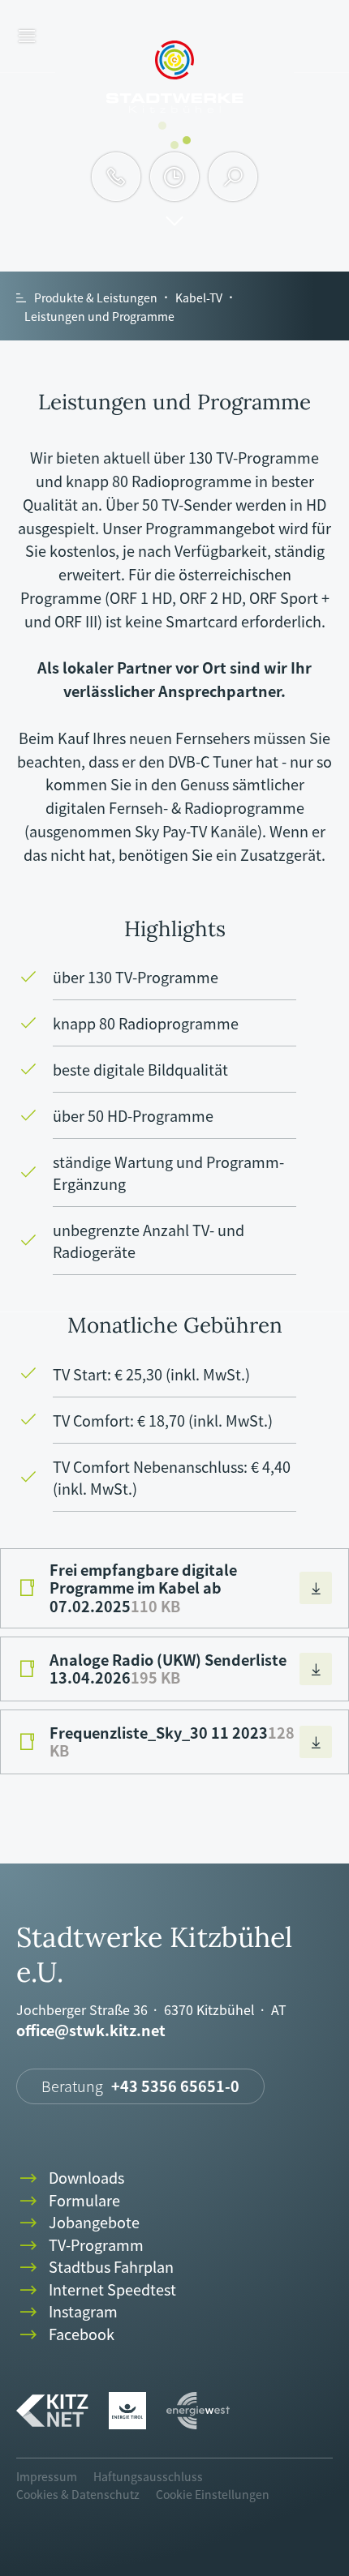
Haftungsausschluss (148, 2476)
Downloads (70, 2178)
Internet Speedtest (96, 2290)
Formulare (68, 2201)
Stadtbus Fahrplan (95, 2268)
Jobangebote (78, 2223)
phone (116, 177)
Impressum (47, 2476)
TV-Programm (80, 2246)
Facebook (65, 2335)
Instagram (67, 2312)
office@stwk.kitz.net (91, 2031)
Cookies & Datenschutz (78, 2494)
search (233, 177)
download (316, 1588)
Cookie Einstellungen (213, 2494)
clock (174, 177)
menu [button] (27, 37)
